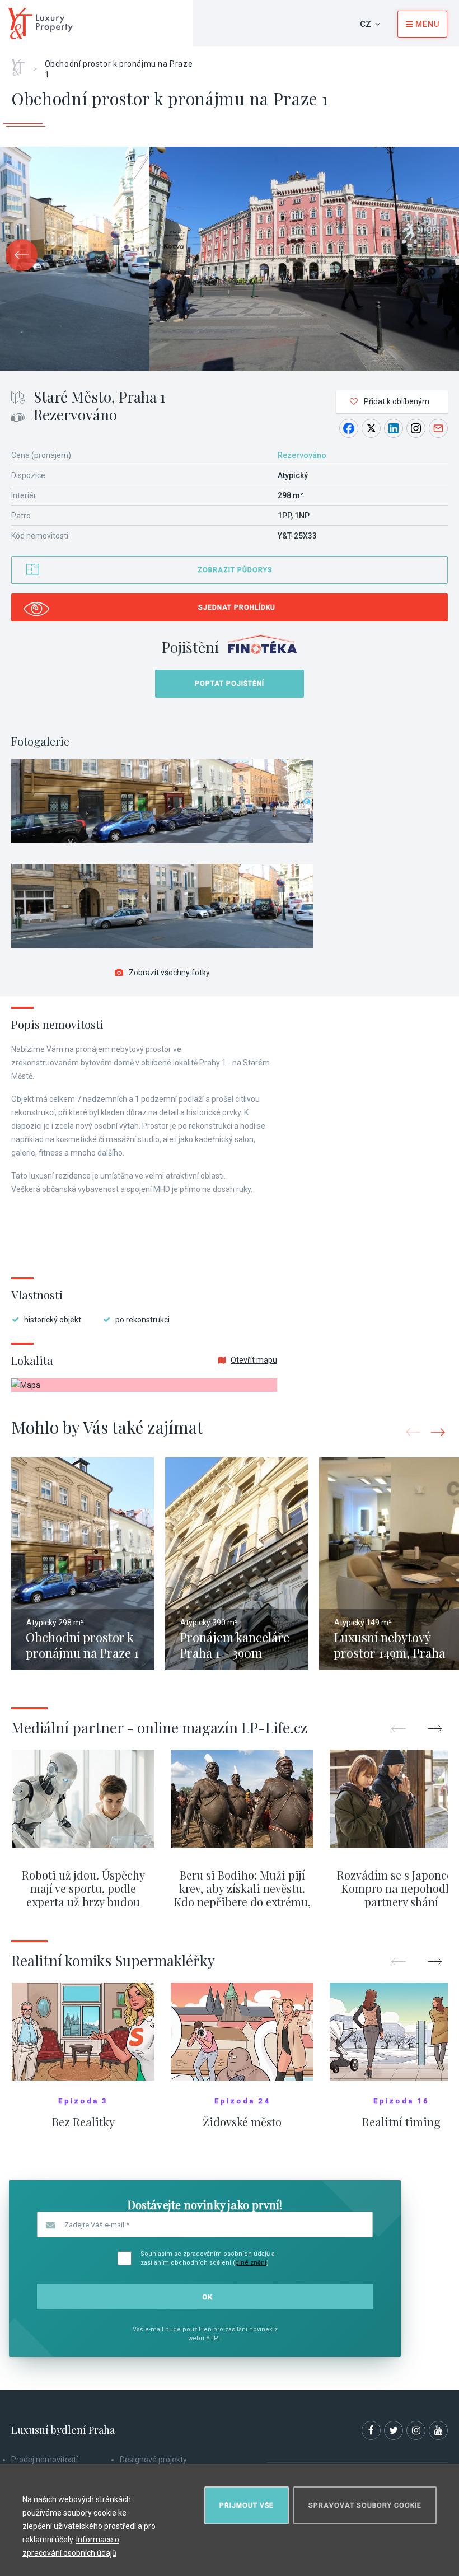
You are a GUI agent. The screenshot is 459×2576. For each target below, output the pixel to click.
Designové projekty (153, 2460)
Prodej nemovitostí (45, 2460)
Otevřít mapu (254, 1360)
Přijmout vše (247, 2505)
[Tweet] (371, 428)
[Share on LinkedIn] (394, 428)
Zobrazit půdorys (235, 570)
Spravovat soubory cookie (365, 2505)
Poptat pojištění (230, 684)
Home (22, 63)
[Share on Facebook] (349, 428)
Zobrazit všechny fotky (169, 973)
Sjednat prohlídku (237, 607)
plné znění (251, 2263)
